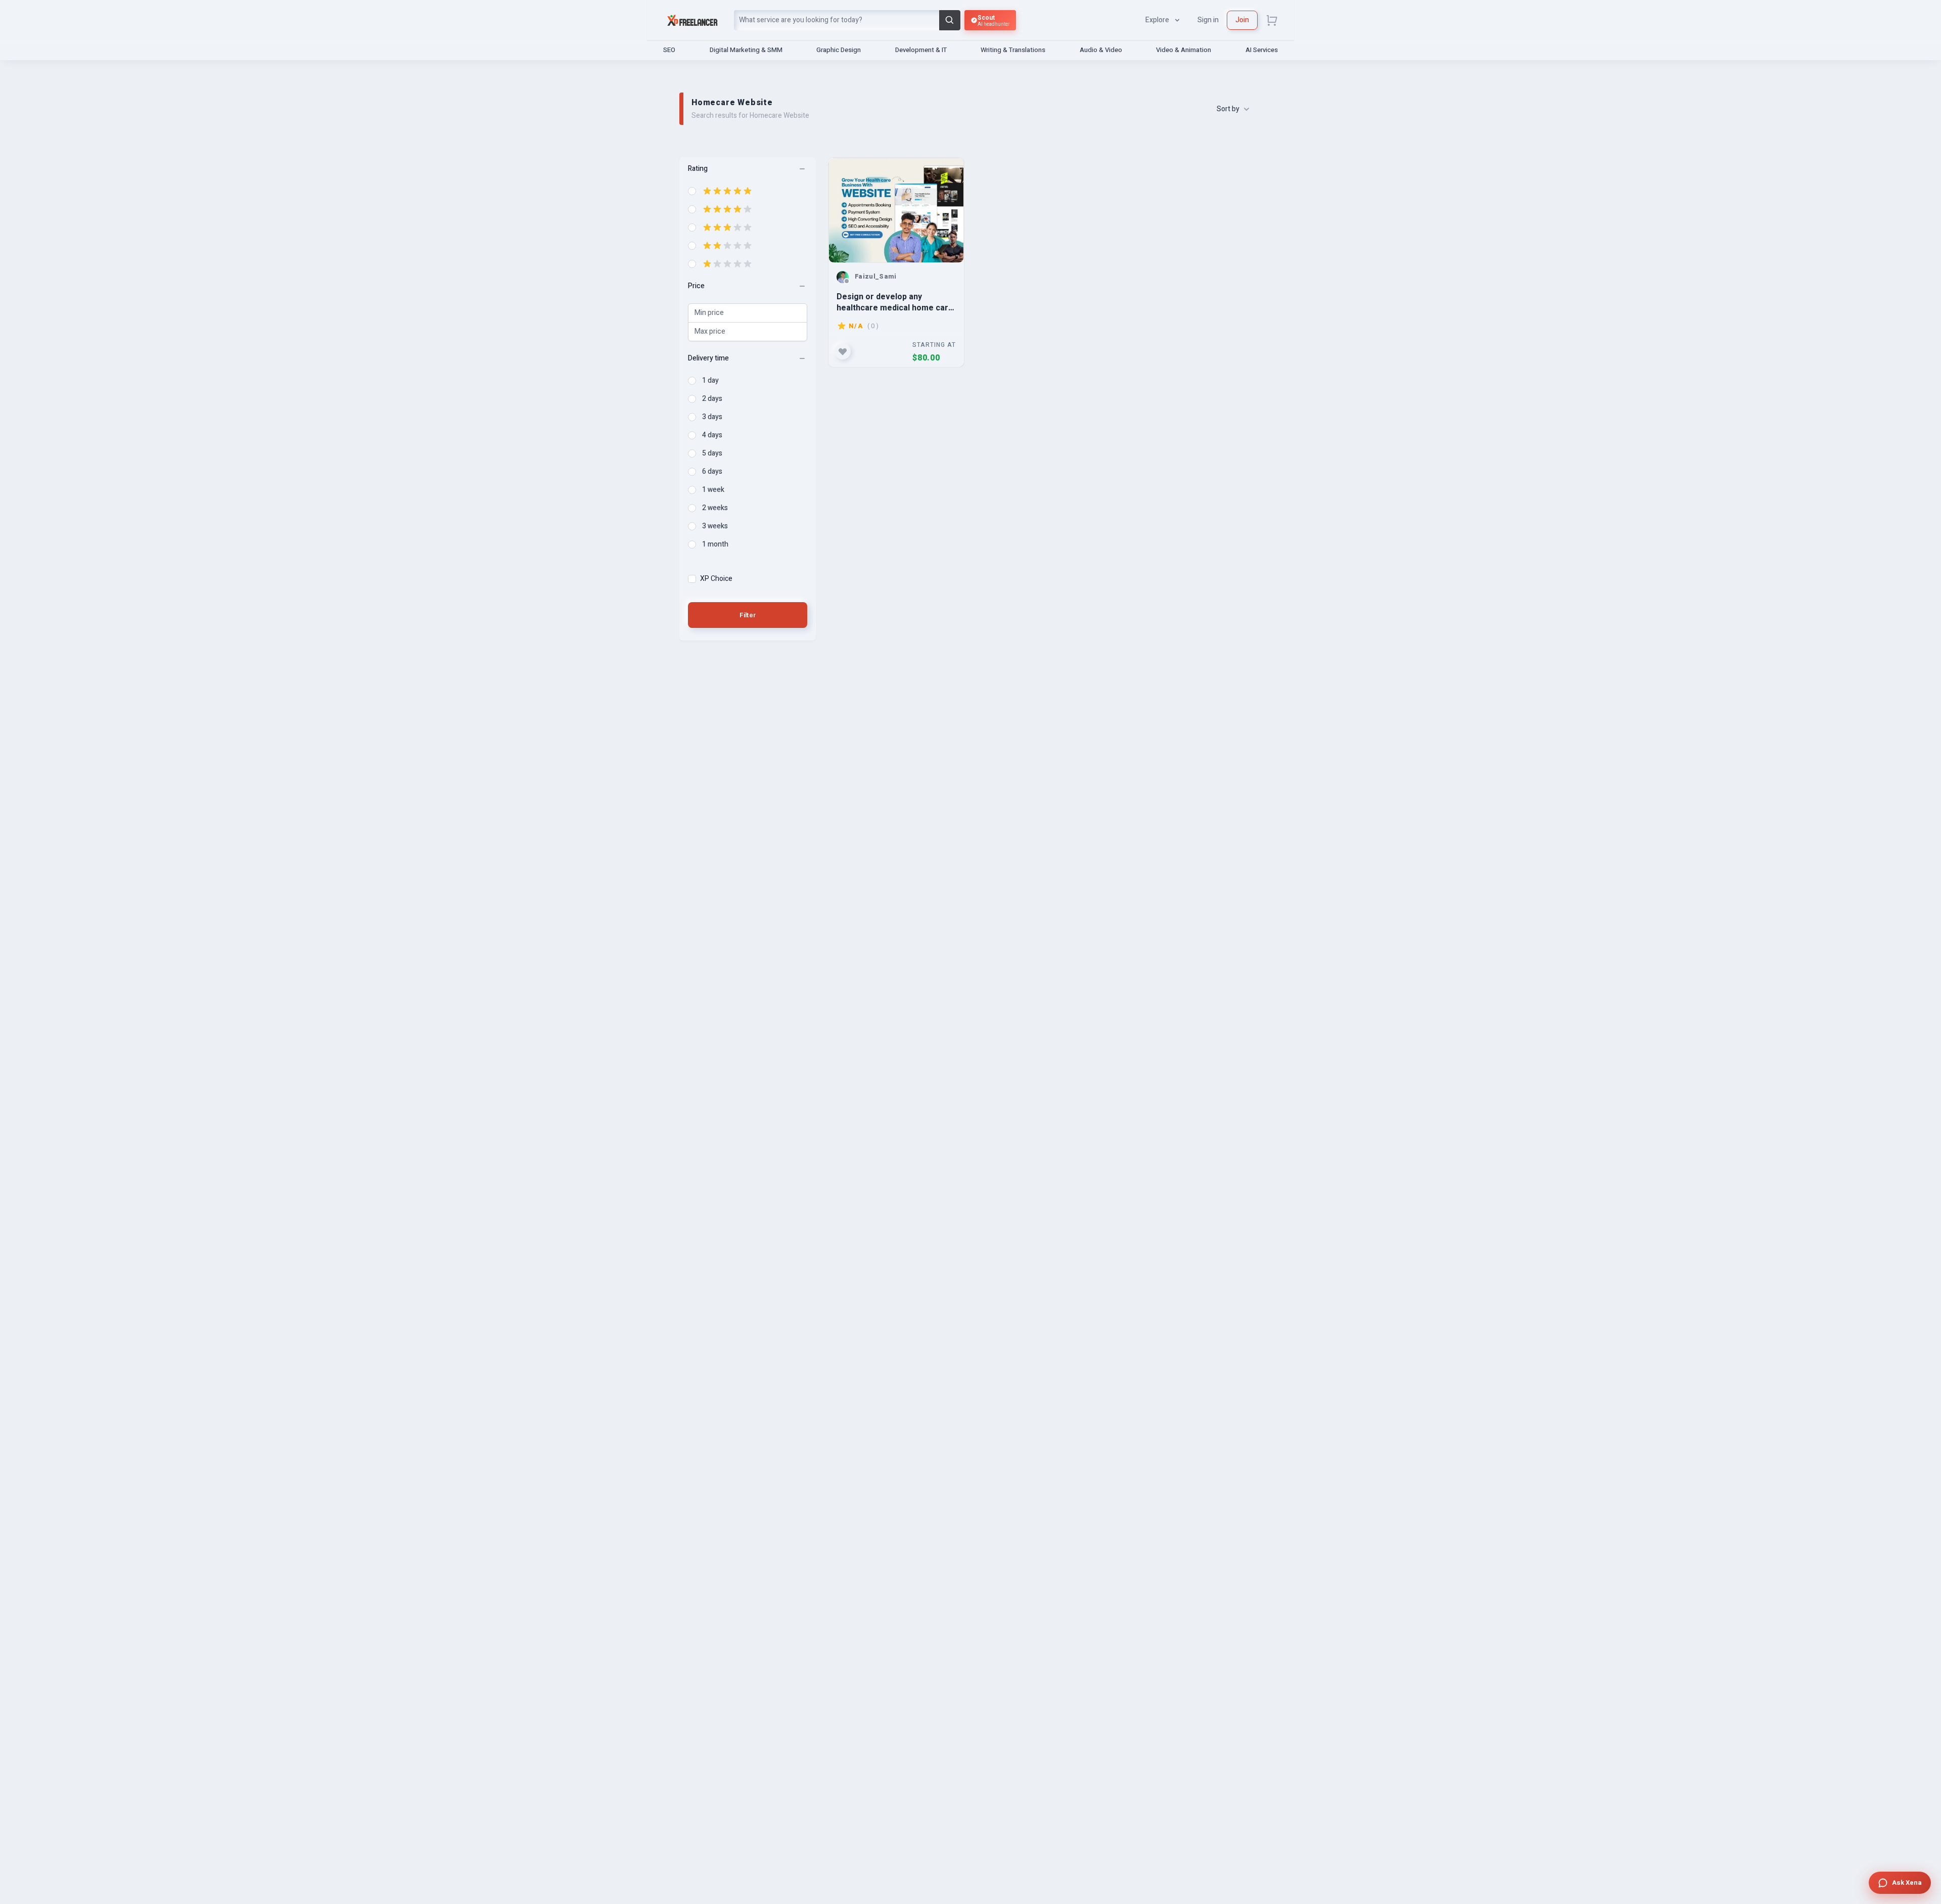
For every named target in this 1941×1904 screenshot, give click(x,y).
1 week (713, 490)
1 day (710, 381)
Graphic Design (839, 50)
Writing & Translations (1013, 50)
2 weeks (715, 508)
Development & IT (921, 50)
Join (1242, 20)
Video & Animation (1184, 50)
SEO (669, 50)
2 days (712, 399)
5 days (712, 454)
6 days (712, 472)
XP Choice (716, 579)
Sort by (1228, 109)
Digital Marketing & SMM (746, 50)
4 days (712, 435)
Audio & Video (1101, 50)
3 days (712, 417)
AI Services (1262, 50)
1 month (715, 545)
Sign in (1208, 20)
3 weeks (715, 526)
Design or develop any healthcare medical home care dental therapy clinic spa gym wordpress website (895, 302)
